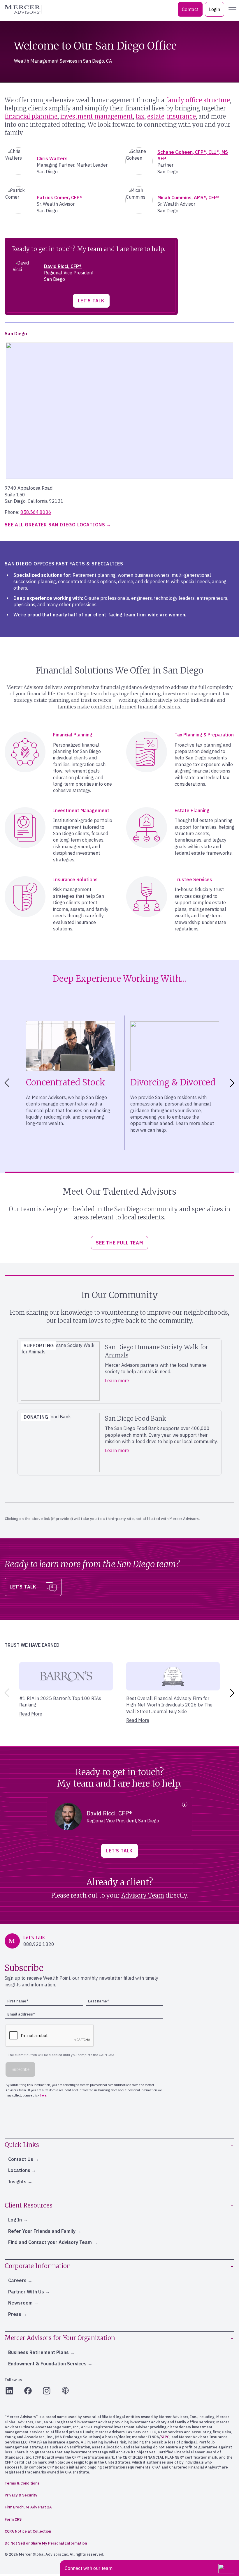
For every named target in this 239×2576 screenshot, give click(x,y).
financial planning (31, 116)
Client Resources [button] (29, 2205)
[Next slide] (233, 1083)
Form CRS (13, 2519)
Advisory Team (143, 1895)
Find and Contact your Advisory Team (50, 2242)
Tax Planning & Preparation (204, 735)
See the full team (119, 1243)
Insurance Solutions (75, 879)
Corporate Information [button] (38, 2266)
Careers (17, 2280)
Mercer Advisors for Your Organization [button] (60, 2338)
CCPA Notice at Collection (28, 2531)
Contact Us (21, 2159)
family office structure (198, 100)
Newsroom (20, 2303)
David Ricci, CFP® (63, 266)
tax (140, 116)
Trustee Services (193, 879)
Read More (31, 1714)
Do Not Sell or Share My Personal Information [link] (46, 2543)
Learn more (117, 1380)
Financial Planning (73, 735)
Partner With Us (26, 2292)
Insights (17, 2182)
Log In (15, 2220)
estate (156, 116)
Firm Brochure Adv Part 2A (28, 2507)
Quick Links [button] (22, 2145)
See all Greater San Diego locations (55, 525)
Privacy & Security (21, 2495)
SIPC (165, 2437)
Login (215, 9)
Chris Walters (52, 158)
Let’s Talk (91, 301)
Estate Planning (192, 810)
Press (15, 2314)
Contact (190, 9)
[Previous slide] (6, 1693)
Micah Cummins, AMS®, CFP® (188, 198)
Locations (19, 2170)
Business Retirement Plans (38, 2352)
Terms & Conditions (22, 2483)
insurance (181, 116)
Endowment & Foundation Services (47, 2364)
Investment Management (81, 810)
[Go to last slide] (6, 1083)
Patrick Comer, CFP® (59, 198)
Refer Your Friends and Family (42, 2231)
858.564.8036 (36, 512)
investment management (97, 116)
